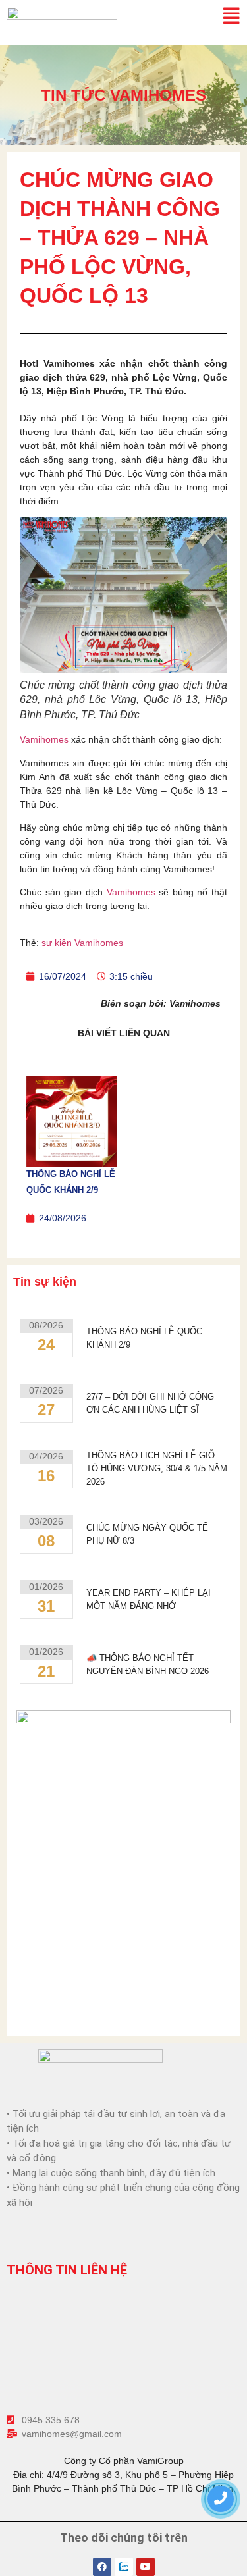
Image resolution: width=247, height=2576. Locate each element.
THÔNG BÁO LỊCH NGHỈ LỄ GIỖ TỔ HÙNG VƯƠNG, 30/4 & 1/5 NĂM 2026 (157, 1468)
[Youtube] (146, 2567)
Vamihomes (45, 739)
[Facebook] (102, 2567)
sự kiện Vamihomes (82, 943)
